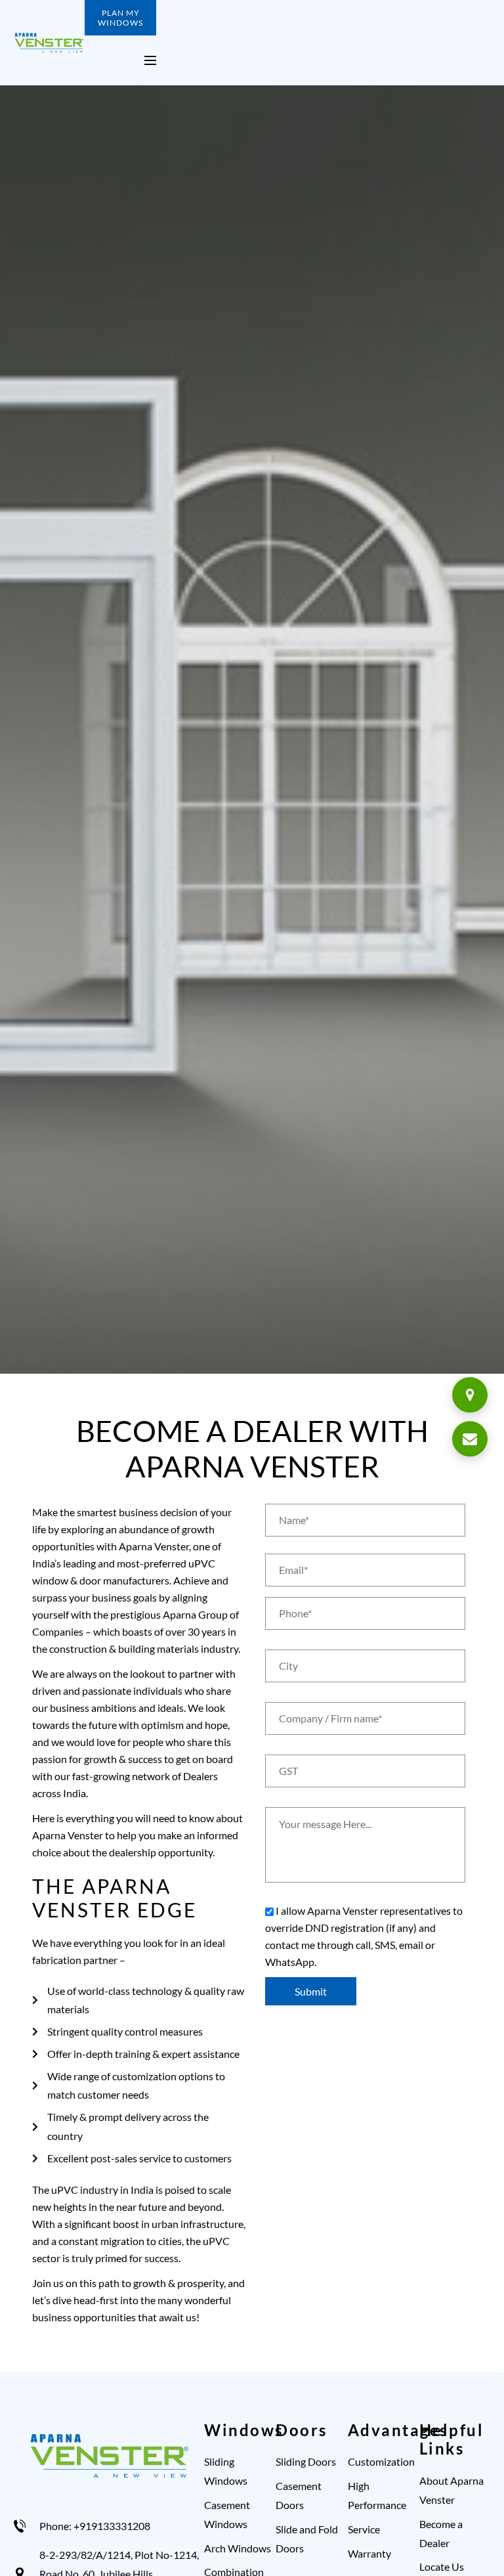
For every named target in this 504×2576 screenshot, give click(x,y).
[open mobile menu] (150, 60)
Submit (311, 1991)
